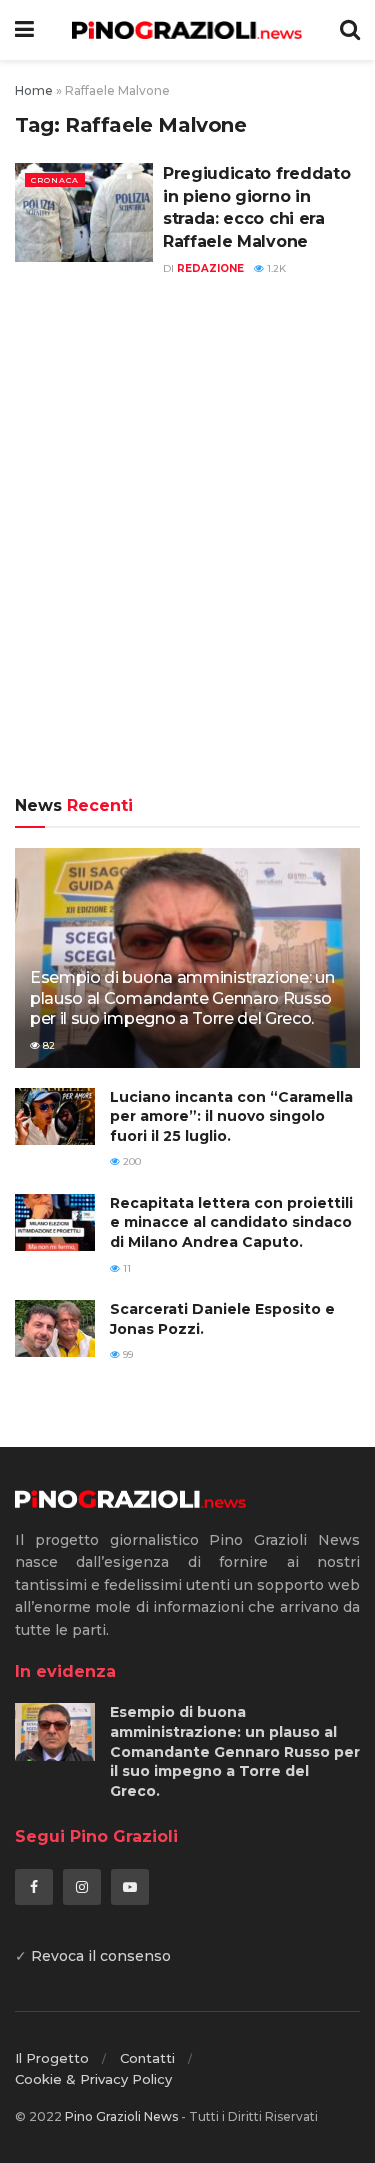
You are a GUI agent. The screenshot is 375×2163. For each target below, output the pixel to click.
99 (126, 1354)
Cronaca (55, 180)
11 (125, 1268)
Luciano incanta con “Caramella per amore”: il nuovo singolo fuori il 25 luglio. (231, 1116)
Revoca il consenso (101, 1956)
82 (47, 1045)
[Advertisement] (187, 547)
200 (130, 1161)
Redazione (210, 268)
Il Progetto (52, 2058)
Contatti (147, 2058)
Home (34, 90)
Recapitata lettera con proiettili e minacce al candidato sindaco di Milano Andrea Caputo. (231, 1222)
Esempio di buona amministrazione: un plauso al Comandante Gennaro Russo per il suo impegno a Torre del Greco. (182, 998)
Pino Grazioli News (121, 2116)
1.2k (275, 268)
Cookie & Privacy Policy (93, 2079)
